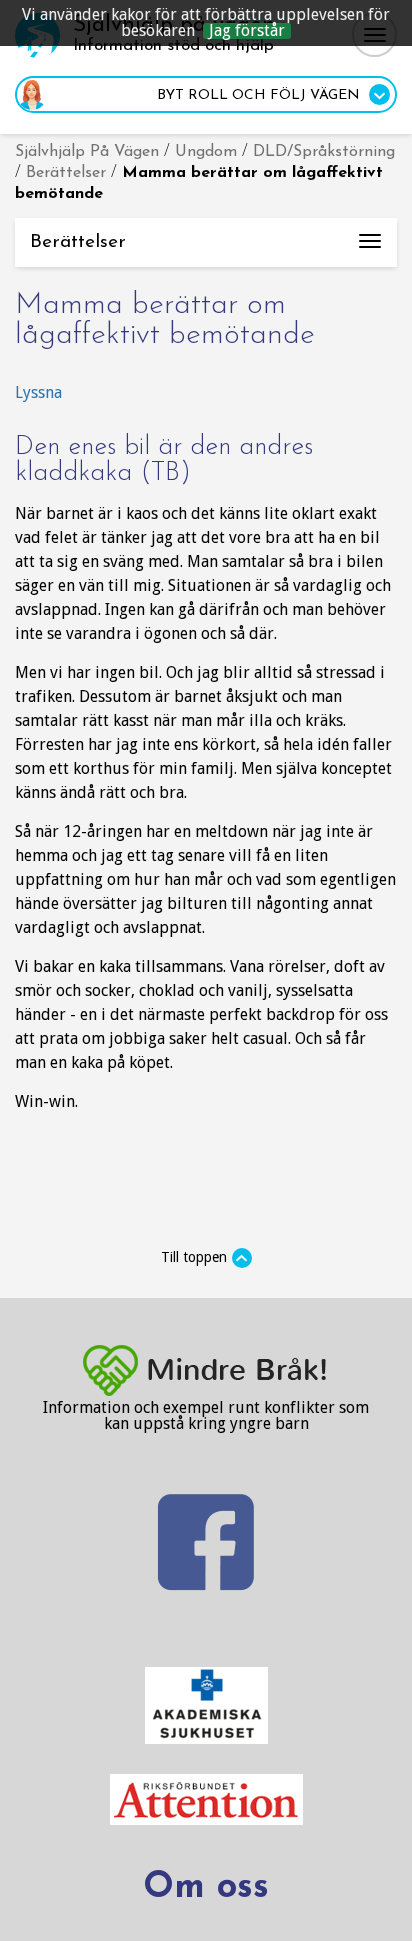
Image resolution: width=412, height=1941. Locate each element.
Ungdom (206, 152)
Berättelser (66, 173)
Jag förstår (247, 31)
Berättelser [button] (213, 250)
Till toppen (194, 1257)
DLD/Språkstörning (324, 152)
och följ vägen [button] (260, 95)
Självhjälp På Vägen (87, 152)
